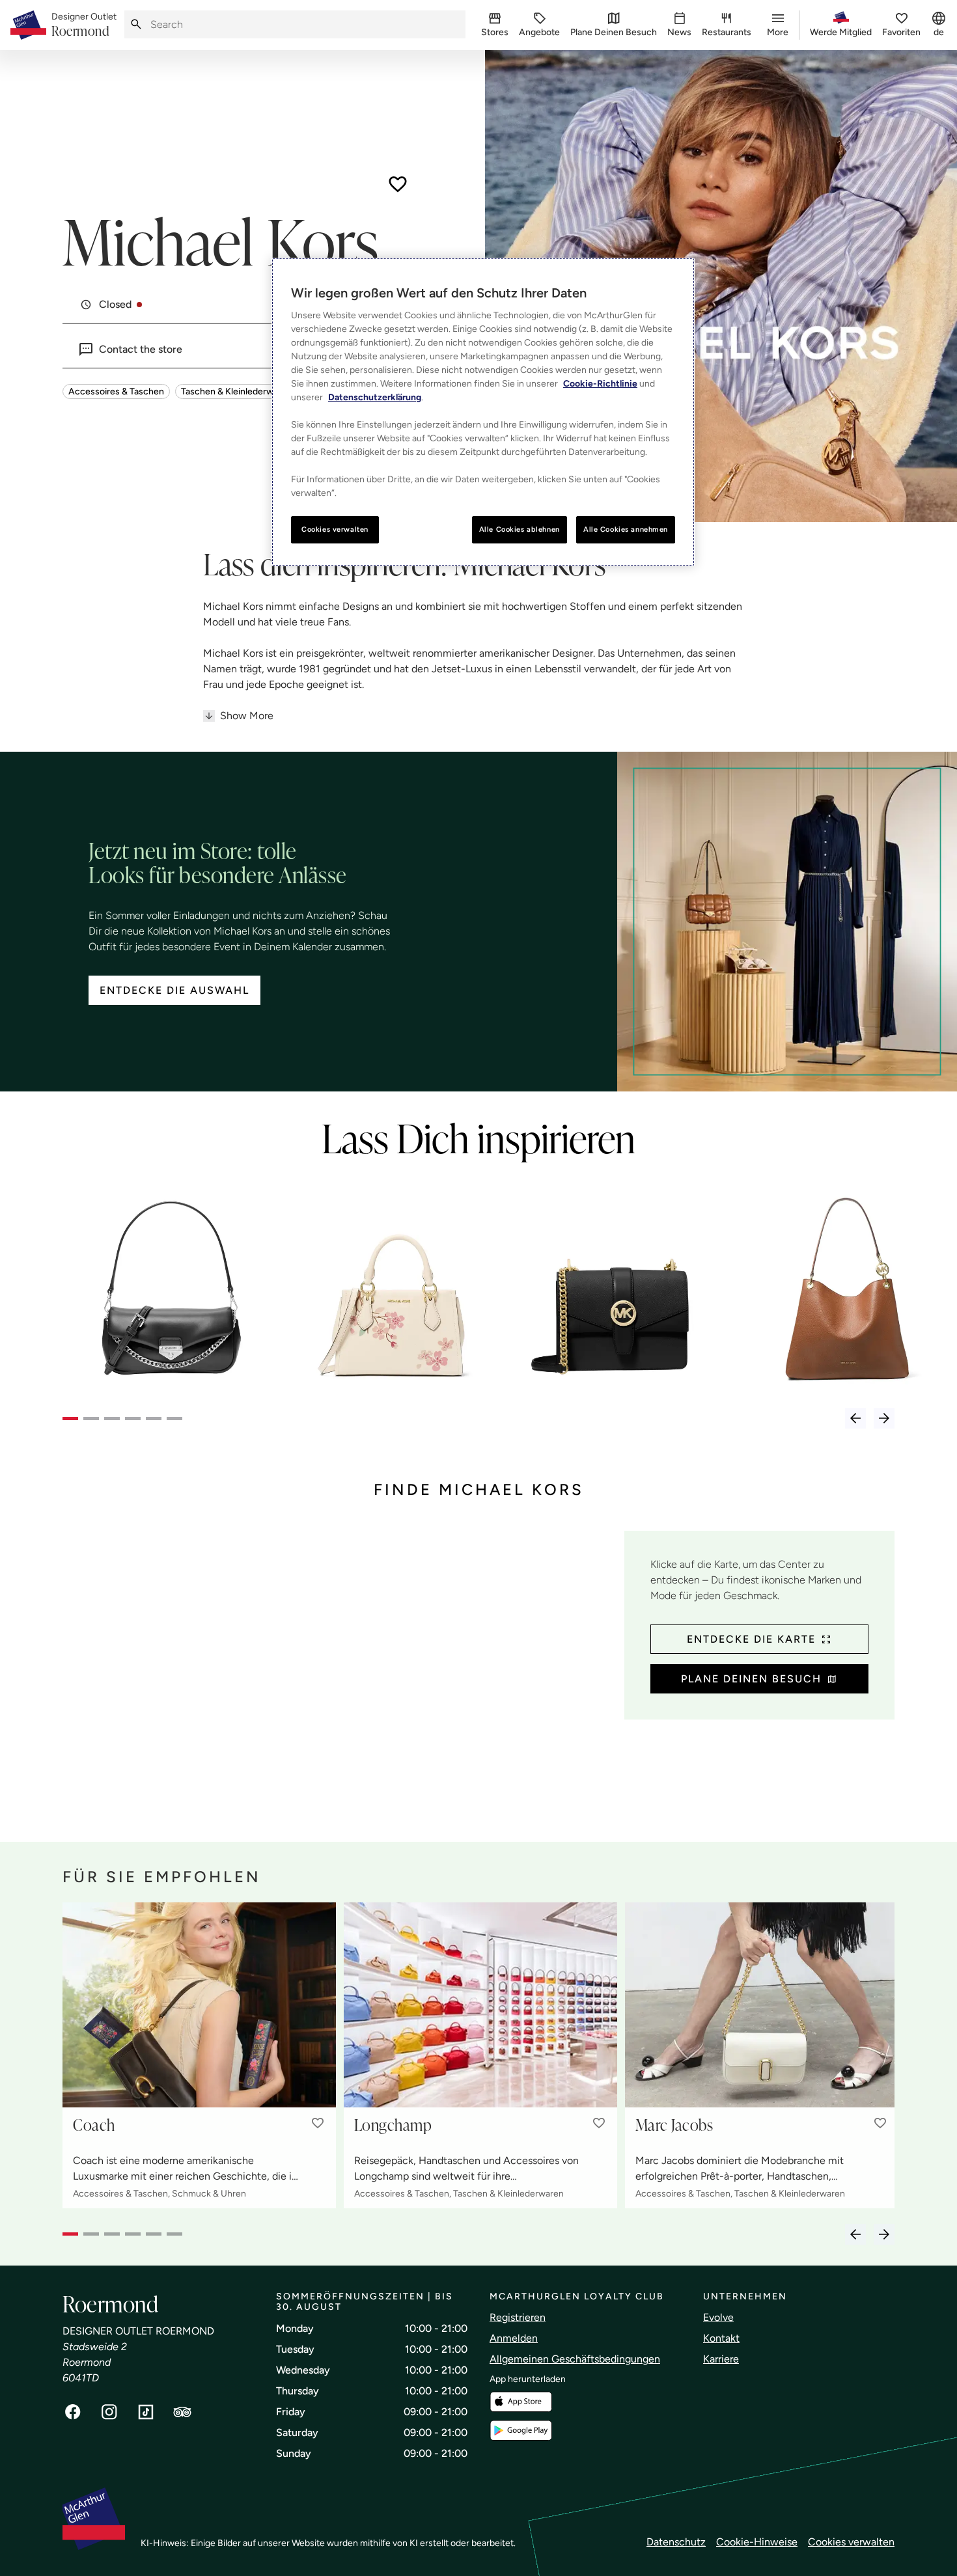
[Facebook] (73, 2412)
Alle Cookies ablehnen (520, 529)
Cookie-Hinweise (757, 2542)
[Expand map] (338, 1673)
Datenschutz (676, 2542)
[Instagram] (109, 2412)
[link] (84, 25)
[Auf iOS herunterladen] (521, 2402)
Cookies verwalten (851, 2542)
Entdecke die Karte (751, 1639)
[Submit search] (136, 24)
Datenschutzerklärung (375, 397)
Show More (247, 716)
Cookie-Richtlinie (600, 384)
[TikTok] (146, 2412)
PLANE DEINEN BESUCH (751, 1679)
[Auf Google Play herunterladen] (521, 2431)
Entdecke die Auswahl (174, 990)
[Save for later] (398, 184)
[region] (483, 412)
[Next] (884, 1418)
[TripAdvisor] (182, 2412)
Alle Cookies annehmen (626, 529)
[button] (318, 2123)
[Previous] (855, 1418)
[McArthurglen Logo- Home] (28, 25)
